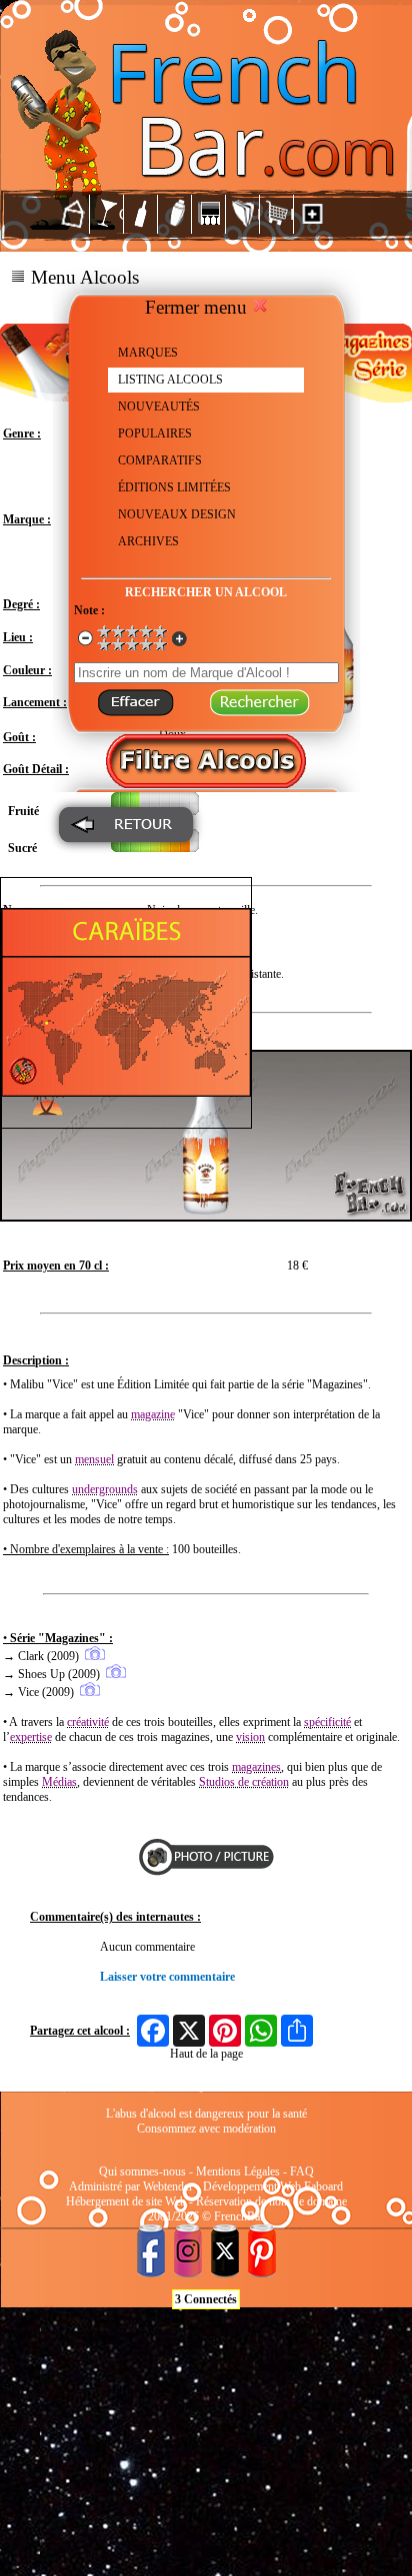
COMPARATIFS (160, 460)
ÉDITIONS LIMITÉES (174, 487)
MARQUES (148, 353)
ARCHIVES (148, 541)
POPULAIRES (155, 433)
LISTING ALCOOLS (170, 380)
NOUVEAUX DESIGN (177, 514)
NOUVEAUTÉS (159, 407)
